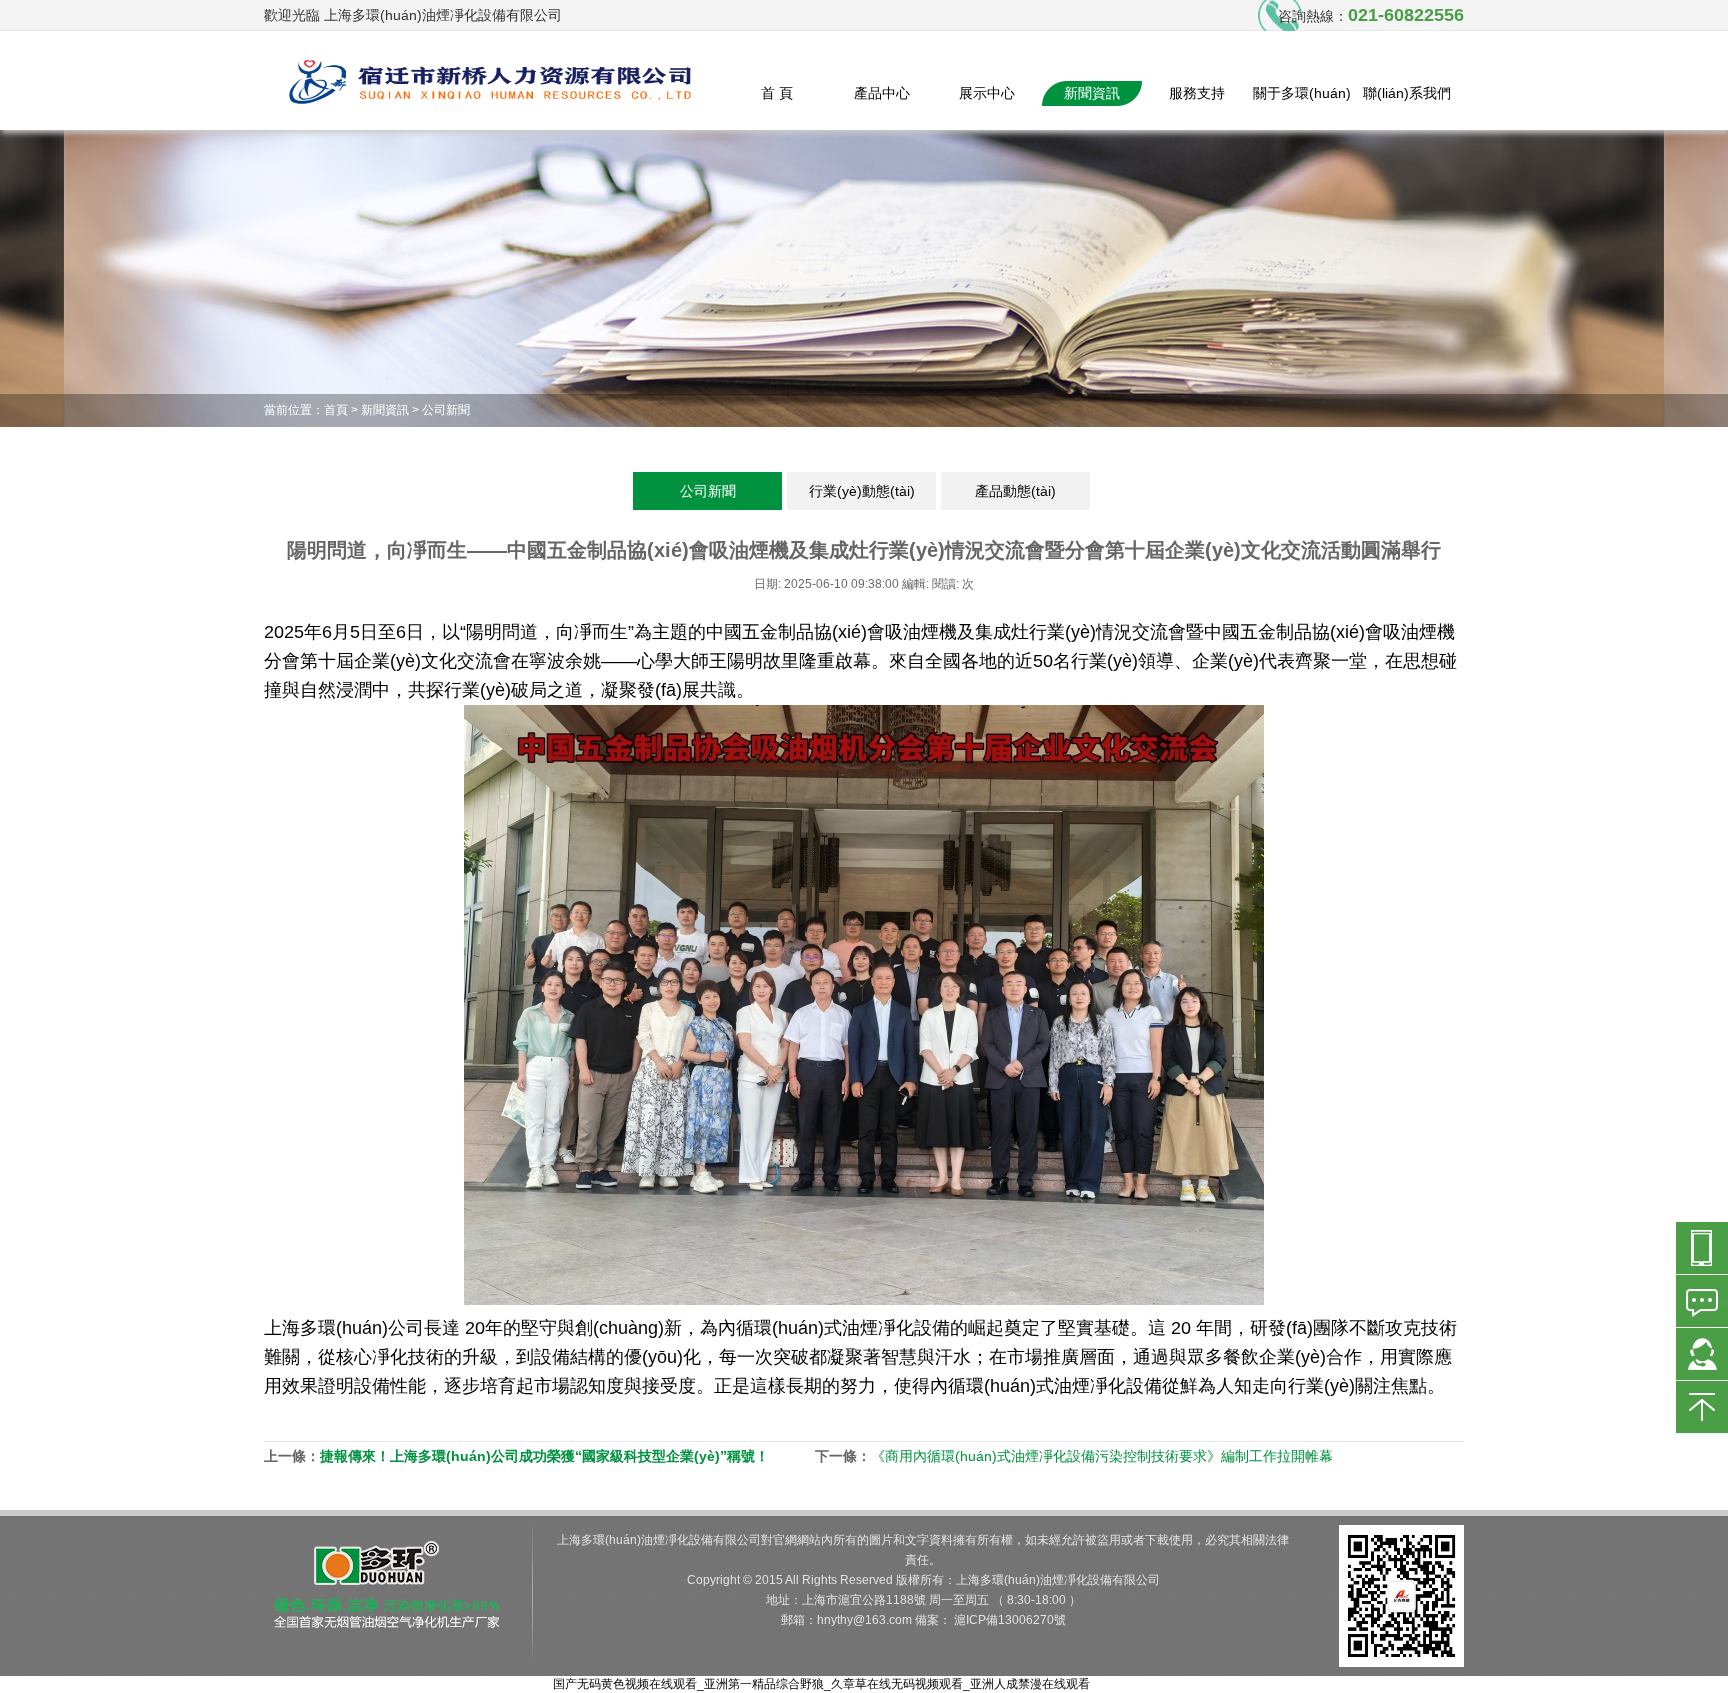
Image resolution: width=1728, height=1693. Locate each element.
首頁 (336, 410)
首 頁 (777, 93)
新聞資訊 (1092, 93)
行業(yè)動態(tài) (862, 491)
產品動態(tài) (1015, 491)
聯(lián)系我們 (1407, 93)
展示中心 (987, 93)
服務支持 (1197, 93)
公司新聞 (446, 410)
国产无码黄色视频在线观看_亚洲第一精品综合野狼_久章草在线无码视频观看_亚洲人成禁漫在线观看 (821, 1684)
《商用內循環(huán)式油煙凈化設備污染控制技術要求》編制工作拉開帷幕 (1102, 1456)
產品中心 (882, 93)
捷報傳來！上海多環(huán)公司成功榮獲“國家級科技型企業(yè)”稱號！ (544, 1456)
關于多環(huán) (1302, 93)
